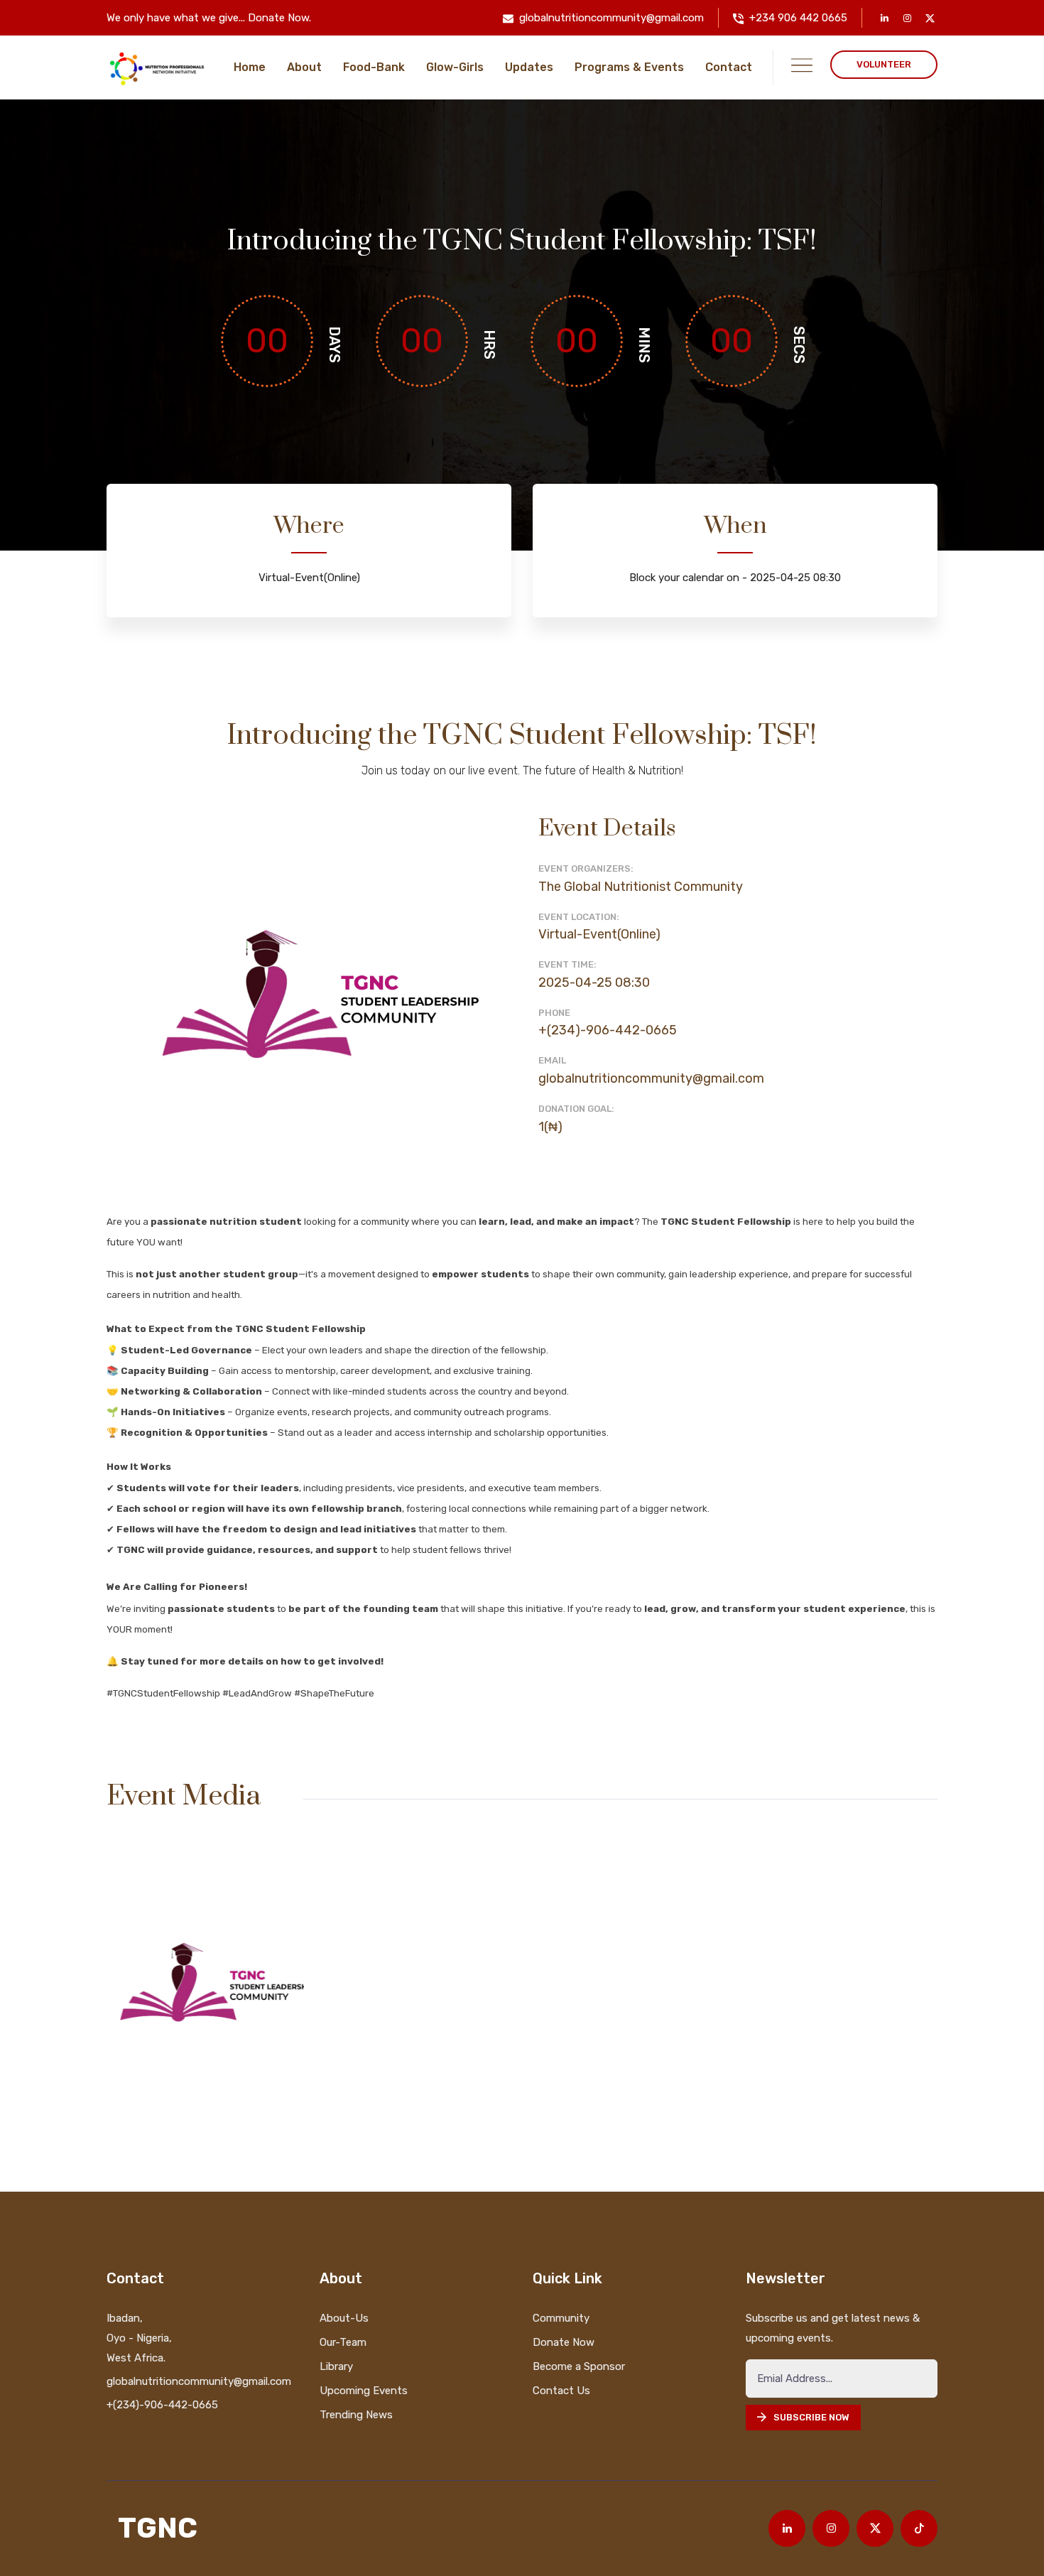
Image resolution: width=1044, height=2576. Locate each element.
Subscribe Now (811, 2417)
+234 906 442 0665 (798, 18)
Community (561, 2318)
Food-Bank (374, 67)
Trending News (356, 2415)
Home (250, 67)
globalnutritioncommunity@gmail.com (611, 18)
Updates (529, 67)
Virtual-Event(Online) (599, 934)
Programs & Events (629, 67)
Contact (729, 67)
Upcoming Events (364, 2391)
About (304, 67)
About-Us (344, 2318)
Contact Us (561, 2391)
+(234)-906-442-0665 (608, 1030)
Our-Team (343, 2342)
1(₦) (550, 1127)
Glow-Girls (455, 67)
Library (336, 2366)
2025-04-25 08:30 (594, 983)
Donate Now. (279, 18)
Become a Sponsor (579, 2366)
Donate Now (564, 2342)
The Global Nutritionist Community (641, 887)
